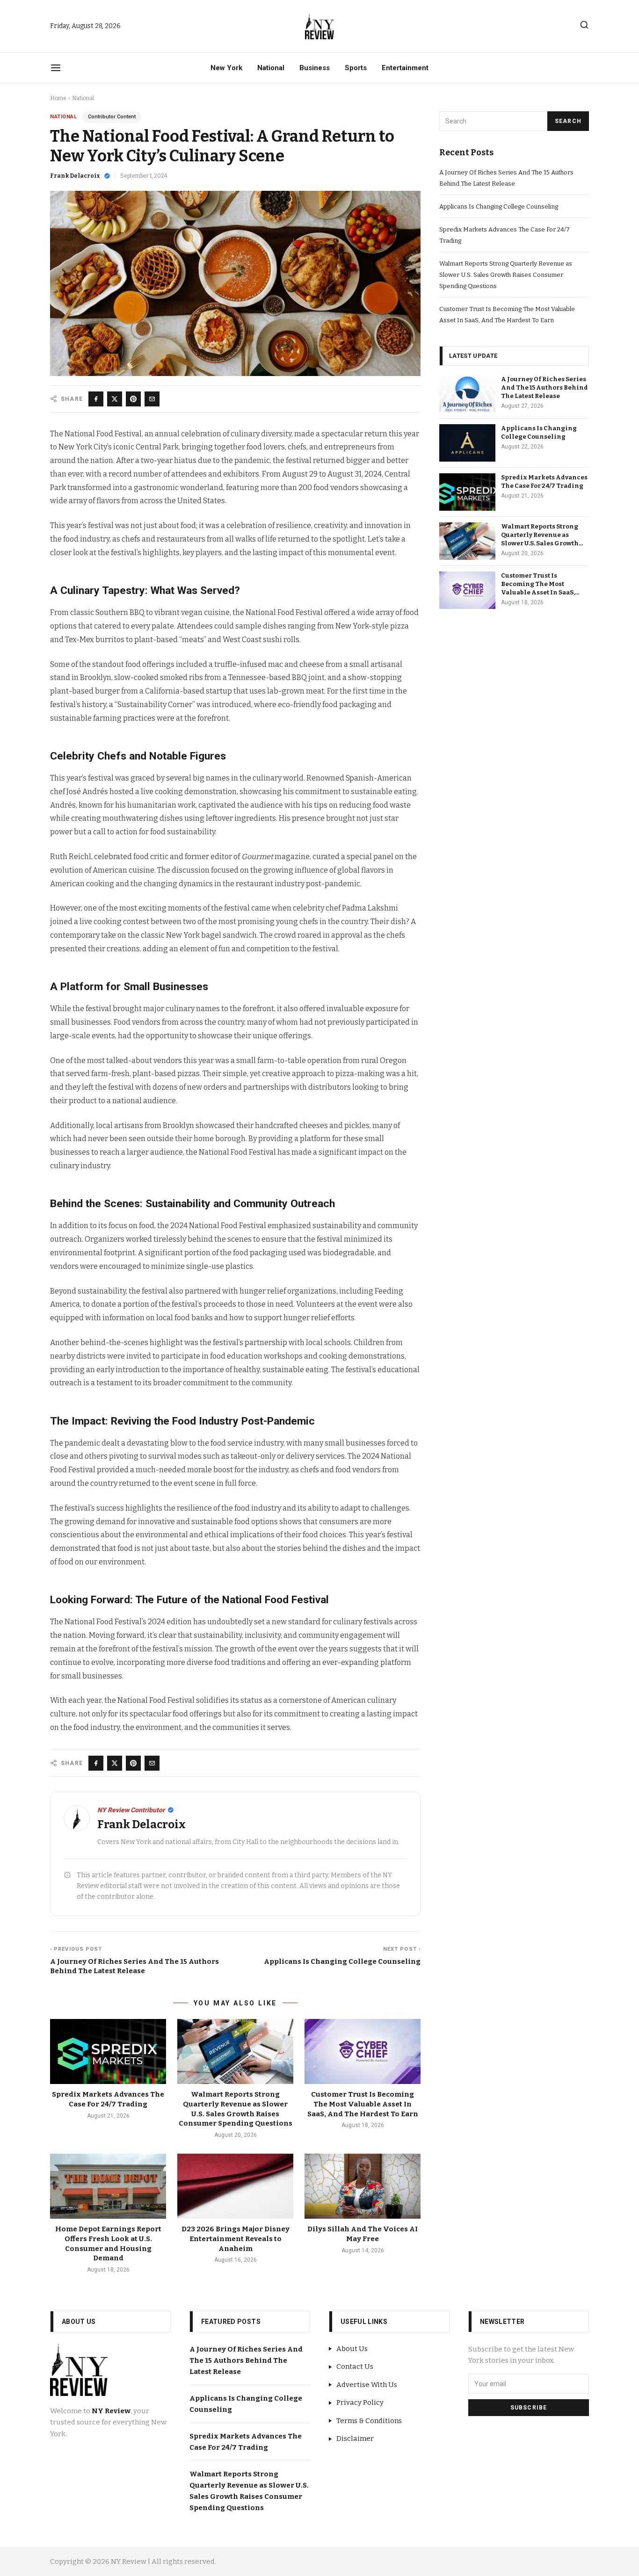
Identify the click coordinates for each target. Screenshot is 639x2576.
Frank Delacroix (75, 176)
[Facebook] (96, 399)
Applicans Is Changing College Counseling (499, 206)
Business (315, 68)
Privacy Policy (360, 2402)
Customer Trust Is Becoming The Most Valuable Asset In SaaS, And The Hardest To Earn (363, 2104)
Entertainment (405, 68)
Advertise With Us (367, 2385)
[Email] (152, 399)
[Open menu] (56, 68)
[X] (115, 399)
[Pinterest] (133, 399)
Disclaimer (355, 2439)
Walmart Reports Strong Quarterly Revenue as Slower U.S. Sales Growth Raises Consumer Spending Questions (506, 275)
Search (568, 121)
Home (58, 98)
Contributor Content (112, 117)
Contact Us (355, 2366)
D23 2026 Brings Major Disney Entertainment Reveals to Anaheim (236, 2239)
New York (226, 68)
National (271, 68)
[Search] (584, 25)
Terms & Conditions (369, 2421)
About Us (352, 2349)
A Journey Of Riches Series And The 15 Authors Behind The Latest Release (545, 387)
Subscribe (529, 2408)
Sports (356, 68)
